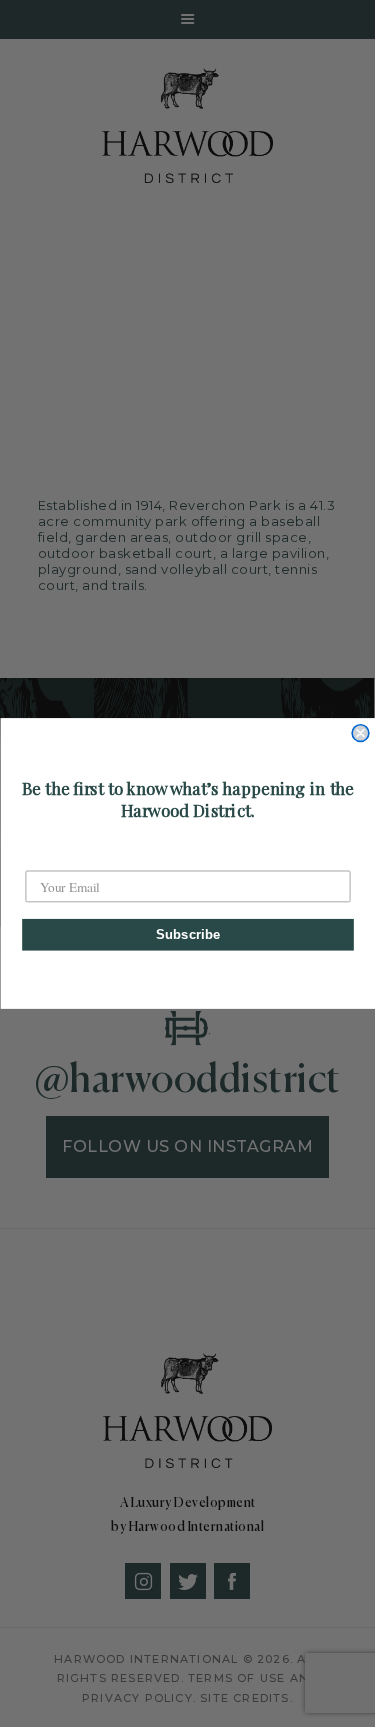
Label (41, 855)
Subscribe (187, 934)
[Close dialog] (360, 733)
